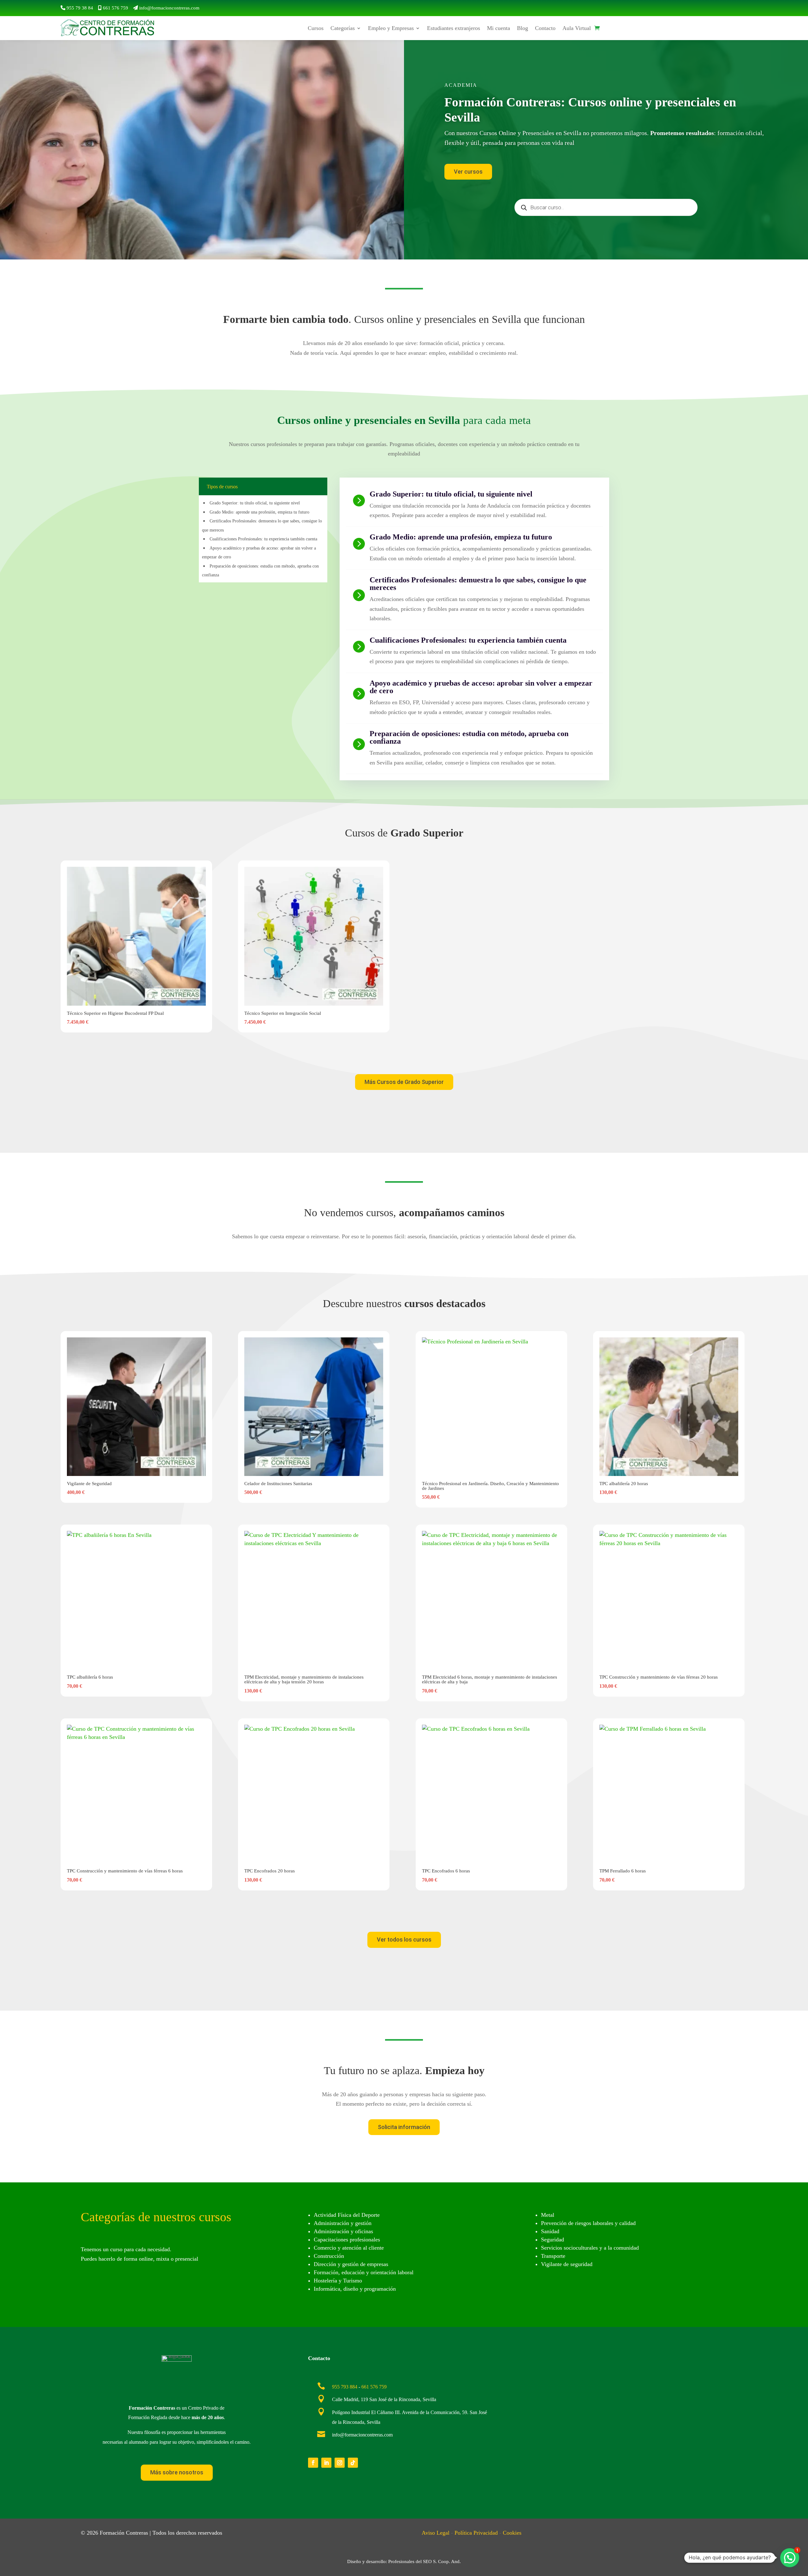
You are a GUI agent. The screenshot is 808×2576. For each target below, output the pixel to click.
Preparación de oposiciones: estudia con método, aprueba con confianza (469, 737)
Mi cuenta (499, 28)
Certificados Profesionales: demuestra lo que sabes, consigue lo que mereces (478, 584)
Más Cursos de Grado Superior (404, 1082)
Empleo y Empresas (391, 28)
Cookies (512, 2533)
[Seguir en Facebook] (313, 2463)
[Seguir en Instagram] (340, 2463)
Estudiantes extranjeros (454, 28)
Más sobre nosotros (177, 2472)
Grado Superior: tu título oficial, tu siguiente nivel (255, 503)
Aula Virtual (577, 28)
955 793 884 (345, 2387)
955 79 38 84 (80, 8)
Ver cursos (468, 172)
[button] (790, 2558)
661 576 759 (116, 8)
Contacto (545, 28)
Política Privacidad (476, 2533)
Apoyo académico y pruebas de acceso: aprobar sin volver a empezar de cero (481, 687)
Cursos (316, 28)
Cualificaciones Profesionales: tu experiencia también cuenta (263, 539)
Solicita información (404, 2127)
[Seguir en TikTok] (353, 2463)
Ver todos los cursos (404, 1939)
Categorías (343, 28)
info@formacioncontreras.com (169, 8)
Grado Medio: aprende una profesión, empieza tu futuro (259, 512)
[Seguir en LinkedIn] (326, 2463)
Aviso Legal (436, 2533)
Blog (523, 28)
